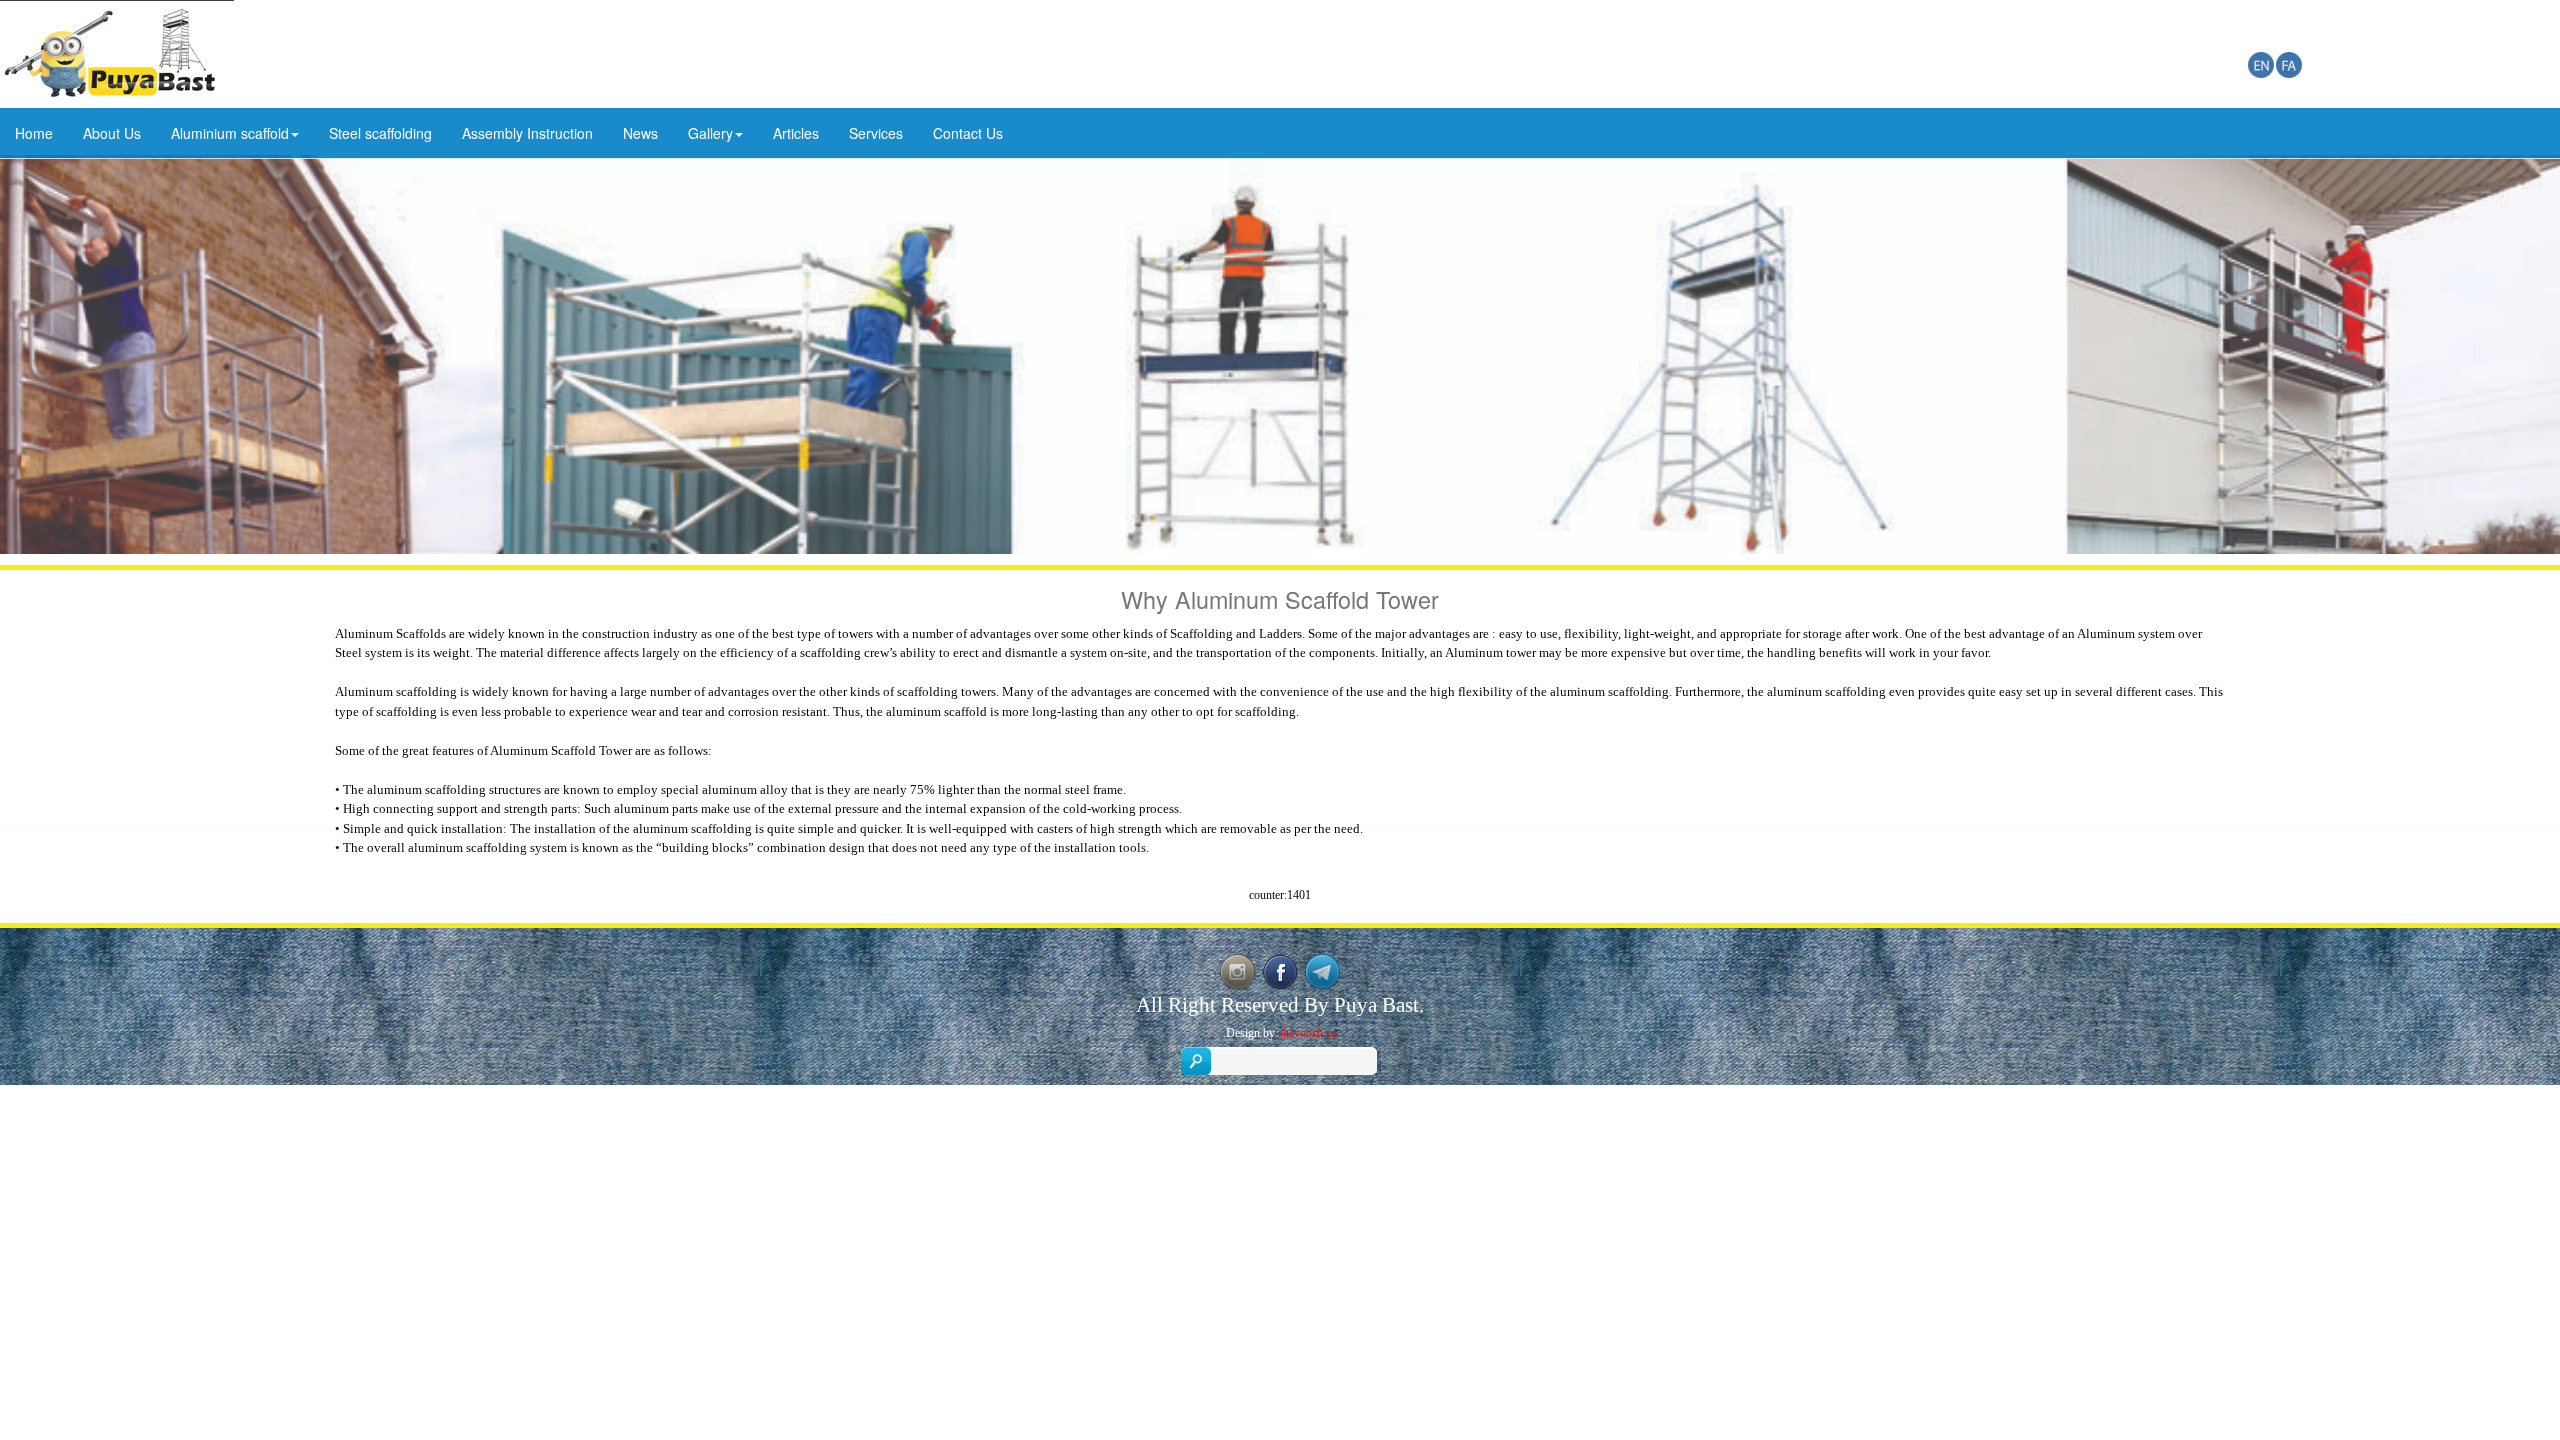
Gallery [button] (710, 133)
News (640, 133)
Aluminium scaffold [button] (230, 133)
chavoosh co (1307, 1033)
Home (34, 133)
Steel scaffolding (380, 133)
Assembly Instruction (527, 133)
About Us (112, 133)
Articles (796, 133)
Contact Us (968, 133)
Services (876, 133)
